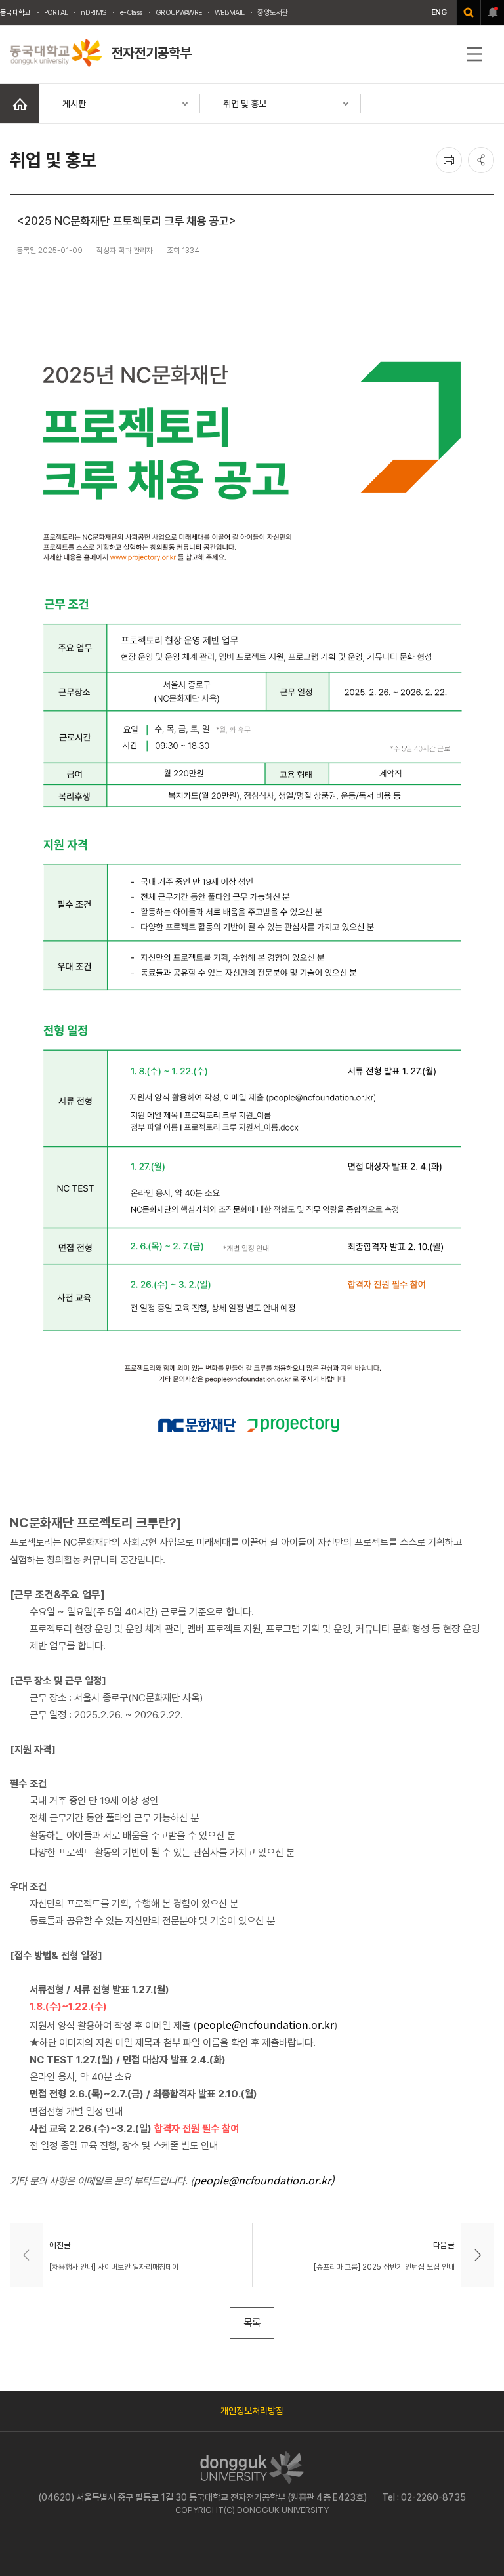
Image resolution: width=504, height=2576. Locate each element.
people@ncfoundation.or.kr (265, 2024)
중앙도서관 (273, 12)
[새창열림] (469, 12)
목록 (252, 2323)
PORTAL (56, 12)
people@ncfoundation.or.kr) (264, 2180)
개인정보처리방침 (252, 2411)
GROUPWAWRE (178, 12)
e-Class (131, 12)
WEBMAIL (229, 12)
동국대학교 (15, 12)
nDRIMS (94, 12)
